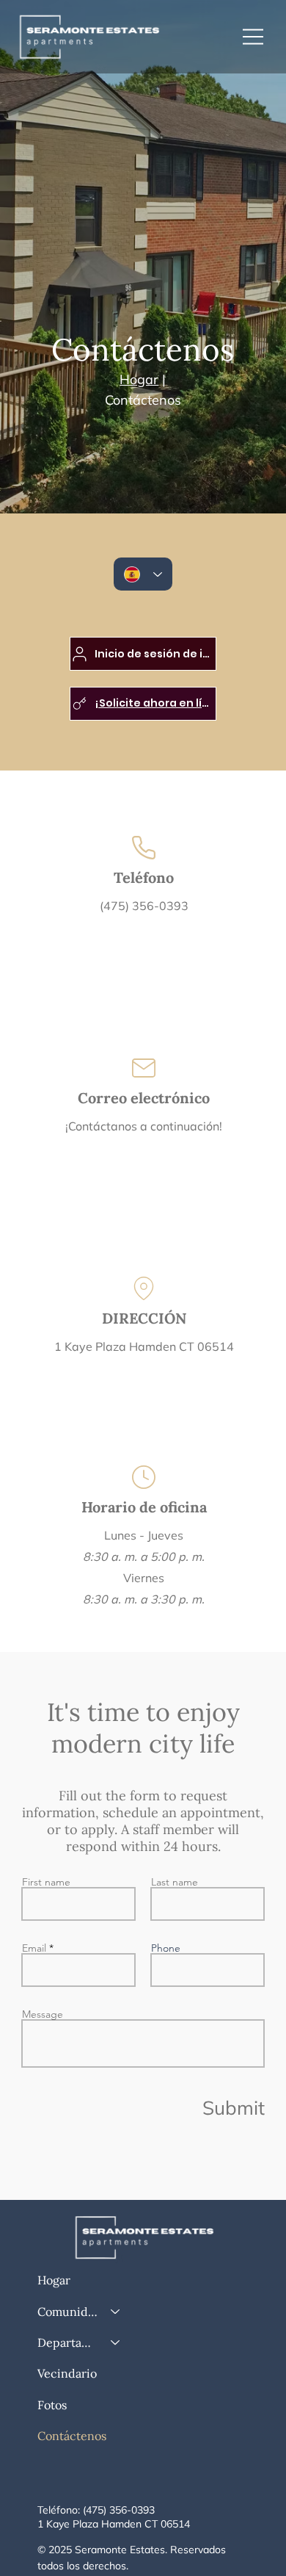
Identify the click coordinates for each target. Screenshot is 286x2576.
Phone (166, 1948)
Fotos (52, 2405)
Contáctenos (72, 2436)
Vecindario (67, 2373)
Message (43, 2014)
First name (46, 1882)
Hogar (54, 2280)
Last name (175, 1882)
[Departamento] (116, 2342)
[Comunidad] (116, 2312)
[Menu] (254, 37)
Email (34, 1948)
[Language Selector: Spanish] (143, 574)
